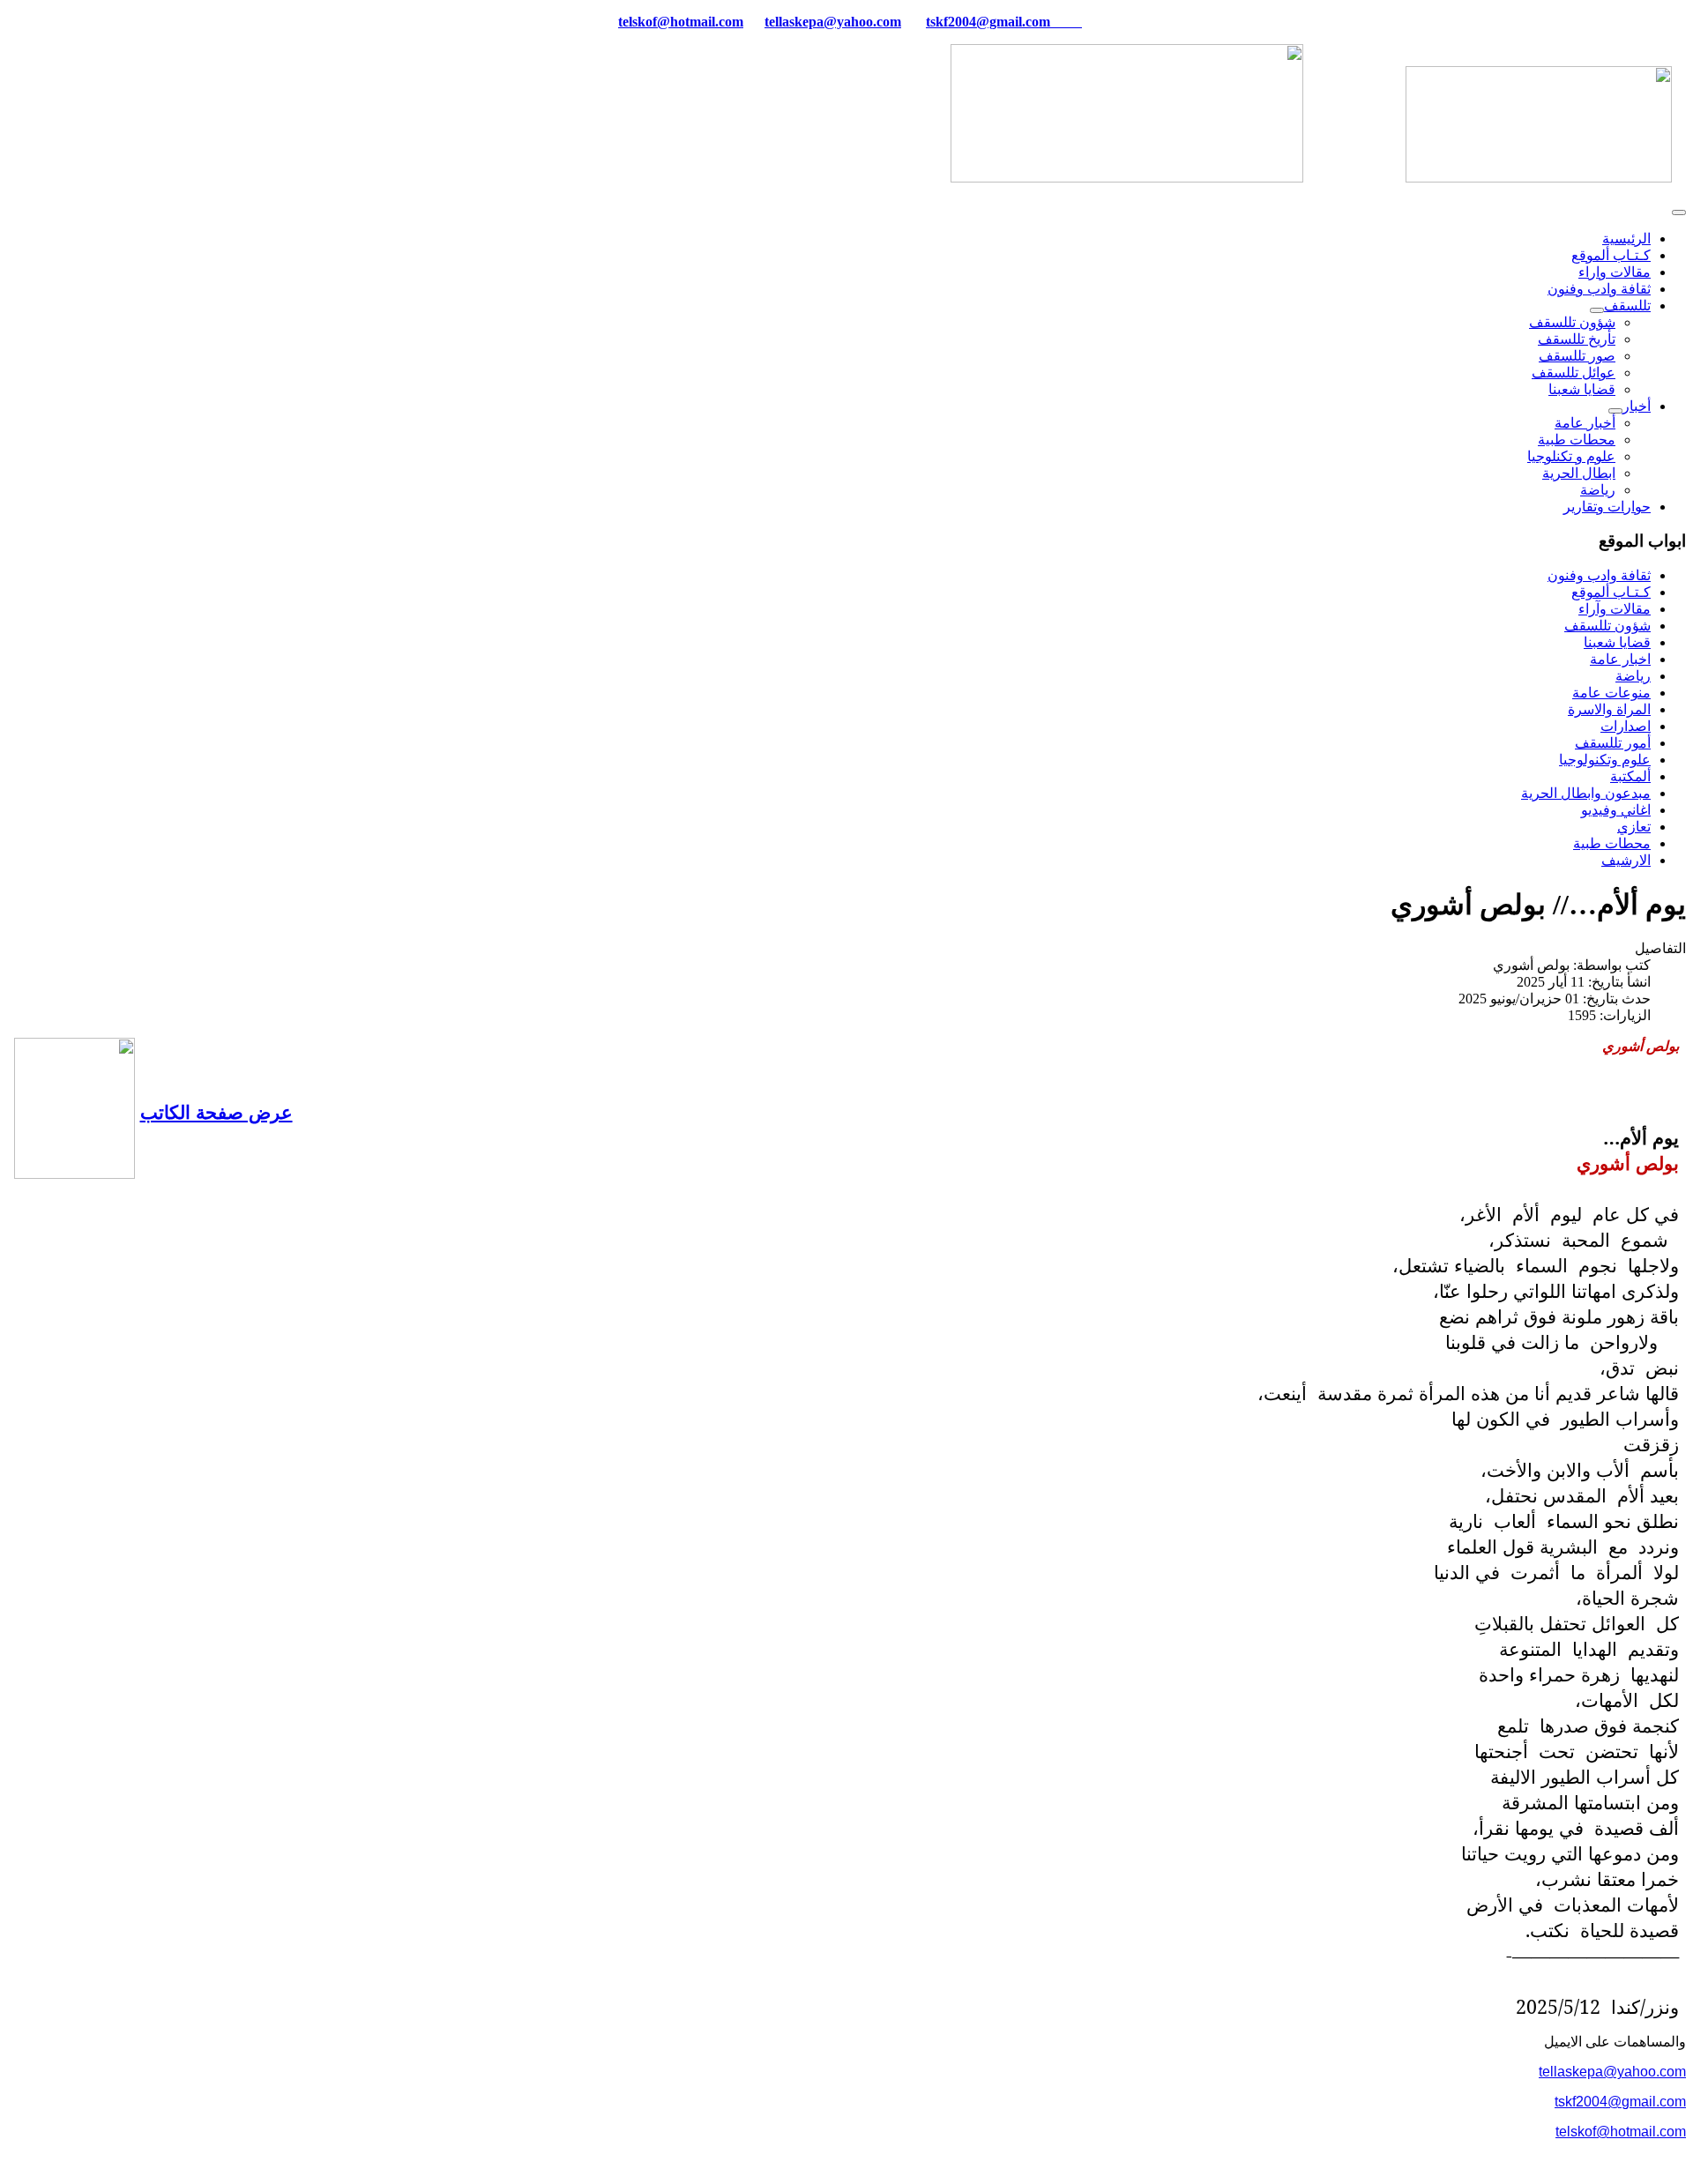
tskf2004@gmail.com (988, 22)
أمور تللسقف (1613, 743)
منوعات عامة (1611, 693)
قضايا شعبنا (1582, 389)
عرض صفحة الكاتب (216, 1111)
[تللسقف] (1597, 310)
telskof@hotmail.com (1621, 2132)
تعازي (1634, 827)
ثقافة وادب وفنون (1599, 289)
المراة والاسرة (1609, 709)
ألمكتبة (1630, 776)
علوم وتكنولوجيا (1605, 760)
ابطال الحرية (1579, 473)
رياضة (1598, 490)
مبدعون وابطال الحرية (1586, 793)
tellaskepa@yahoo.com (833, 22)
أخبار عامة (1585, 423)
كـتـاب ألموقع (1611, 255)
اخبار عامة (1620, 659)
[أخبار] (1615, 411)
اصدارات (1626, 726)
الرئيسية (1626, 239)
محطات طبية (1577, 440)
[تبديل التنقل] (1679, 212)
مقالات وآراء (1615, 609)
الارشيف (1626, 860)
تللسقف (1627, 306)
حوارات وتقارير (1607, 507)
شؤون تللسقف (1572, 322)
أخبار (1637, 406)
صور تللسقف (1577, 356)
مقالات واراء (1615, 272)
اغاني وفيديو (1616, 810)
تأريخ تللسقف (1577, 339)
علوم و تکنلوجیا (1571, 456)
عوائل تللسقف (1574, 373)
